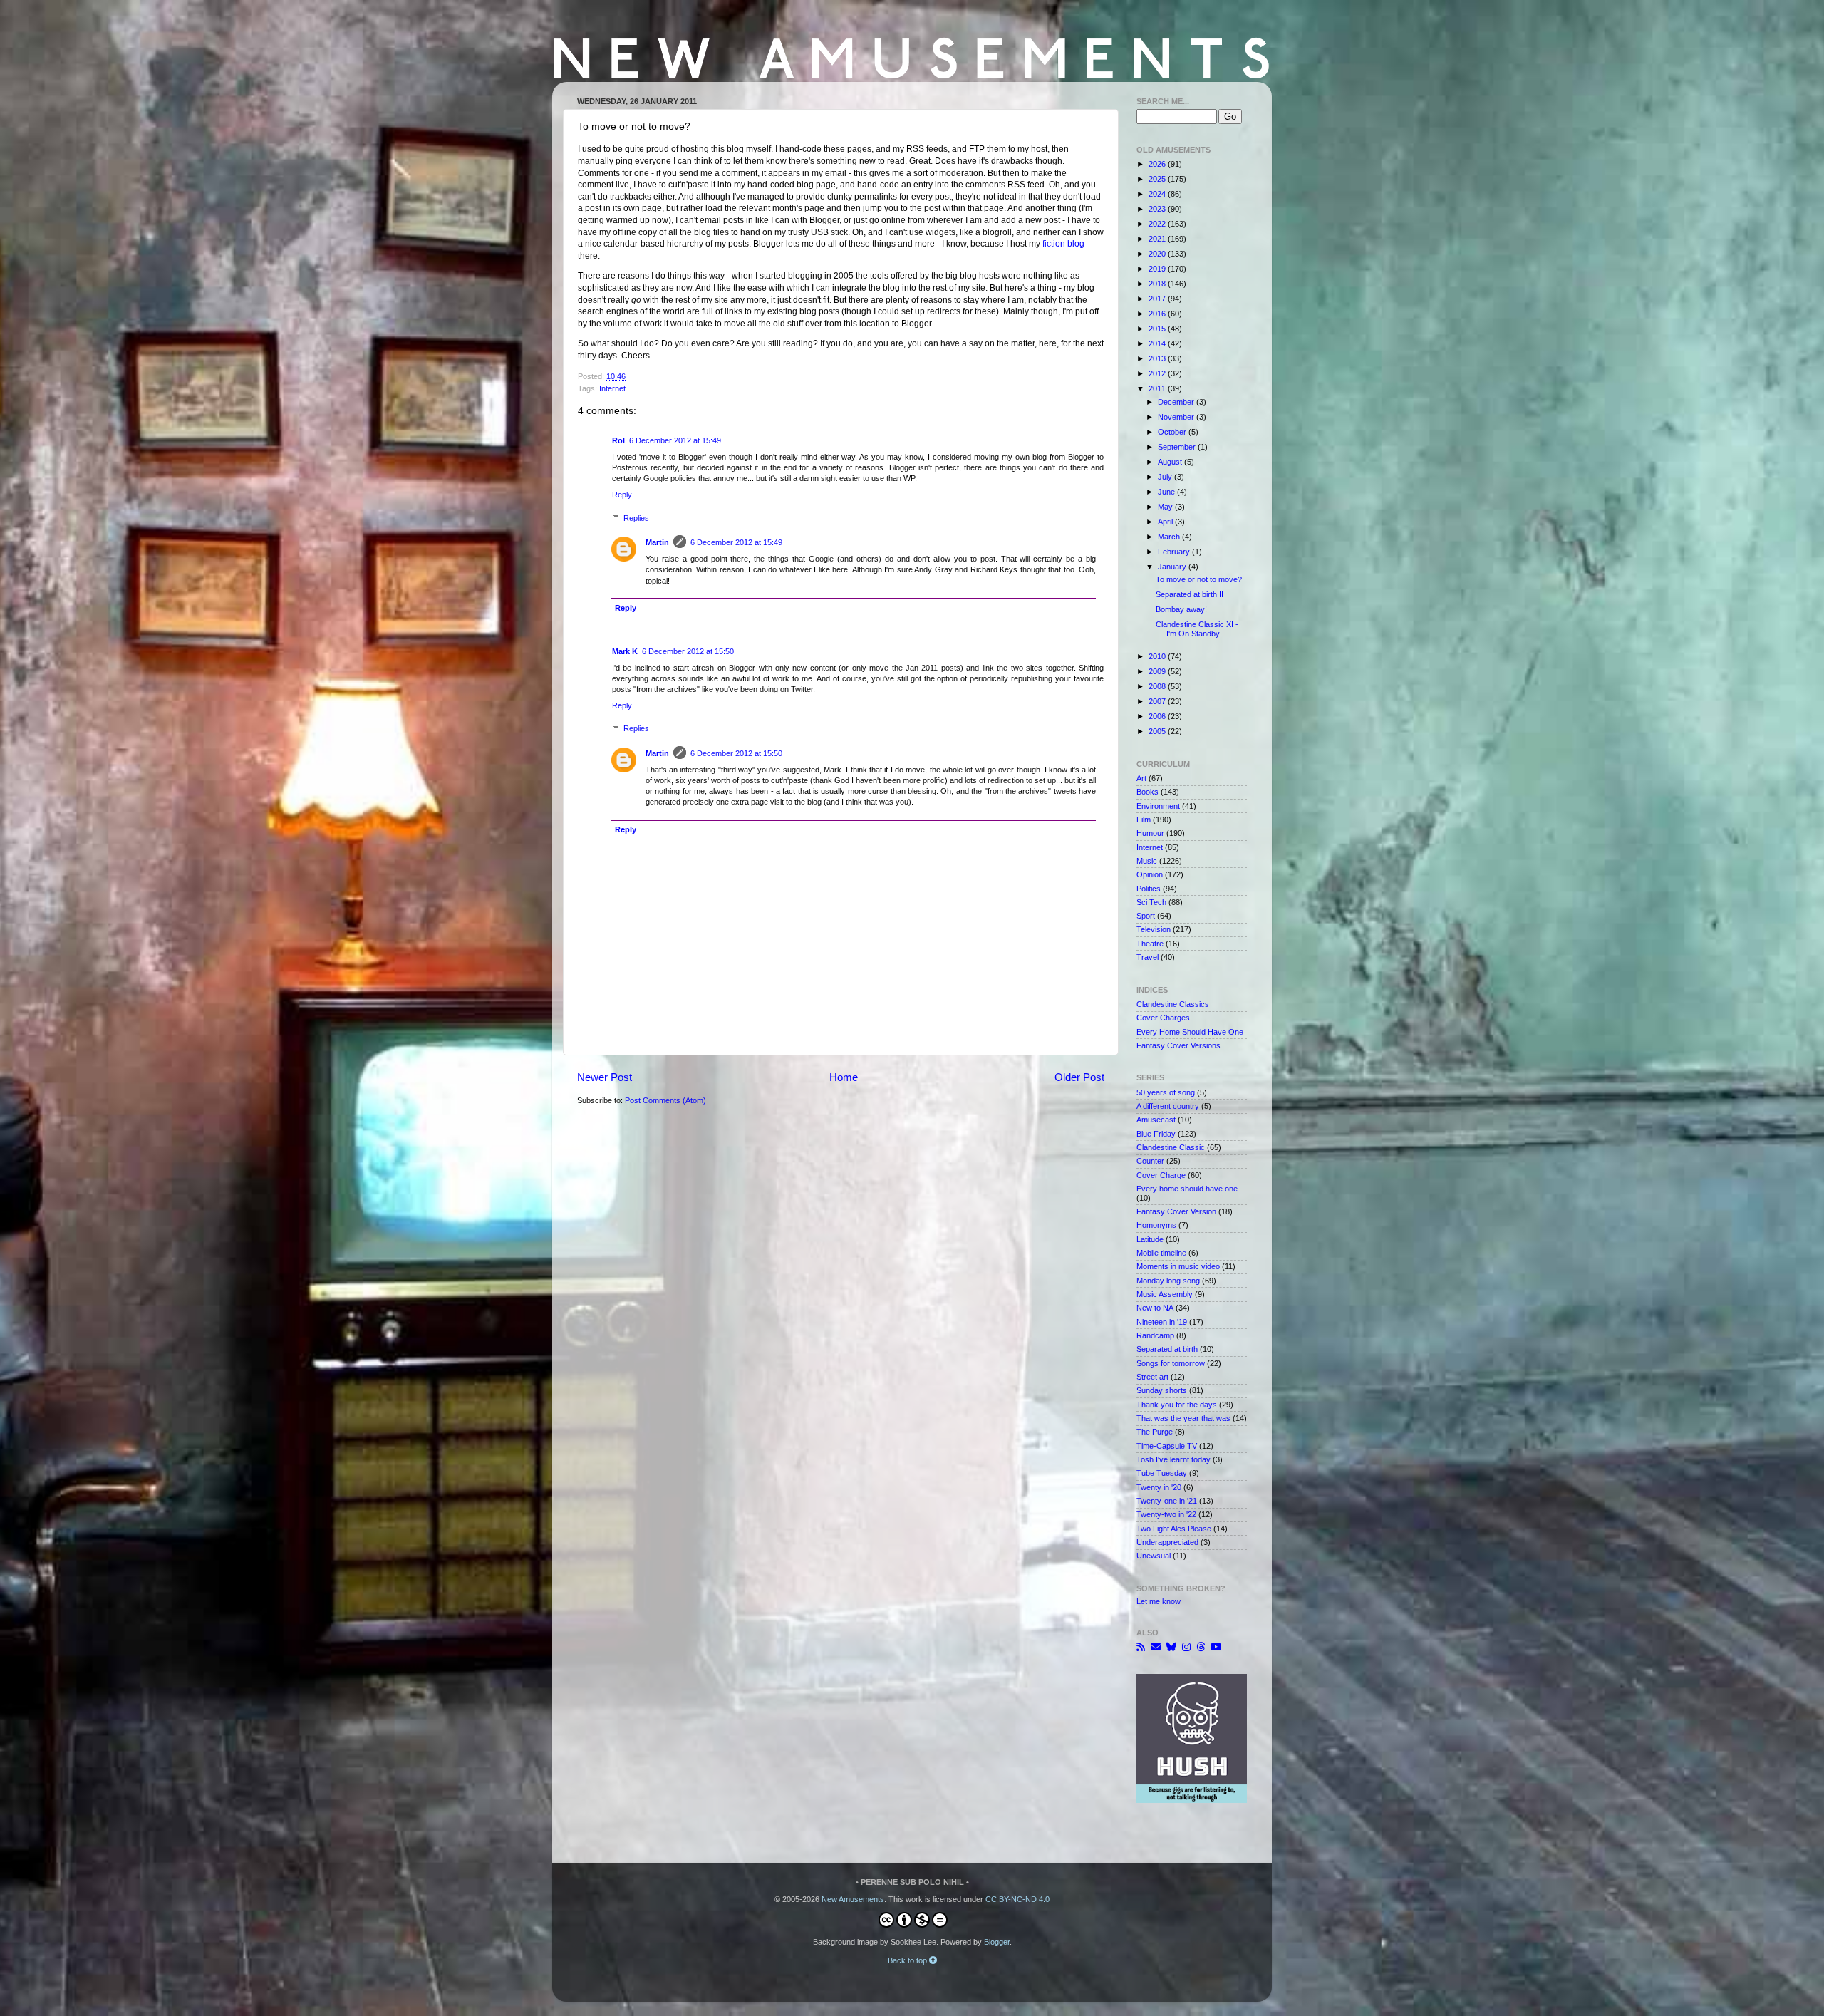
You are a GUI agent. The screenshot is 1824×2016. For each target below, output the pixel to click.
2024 (1158, 194)
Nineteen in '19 (1162, 1322)
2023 (1158, 209)
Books (1147, 792)
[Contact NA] (1156, 1647)
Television (1154, 929)
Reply (622, 495)
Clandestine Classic (1171, 1147)
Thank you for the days (1177, 1405)
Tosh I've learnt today (1173, 1459)
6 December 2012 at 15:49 (675, 440)
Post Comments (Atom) (665, 1100)
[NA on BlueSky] (1171, 1647)
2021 (1158, 239)
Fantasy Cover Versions (1178, 1045)
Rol (618, 440)
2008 (1158, 686)
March (1170, 537)
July (1166, 477)
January (1173, 567)
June (1167, 492)
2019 (1158, 269)
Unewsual (1154, 1556)
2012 (1158, 373)
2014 (1158, 343)
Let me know (1159, 1601)
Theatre (1150, 944)
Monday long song (1168, 1281)
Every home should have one (1187, 1189)
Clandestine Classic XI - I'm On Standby (1197, 629)
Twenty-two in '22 (1166, 1514)
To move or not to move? (1199, 579)
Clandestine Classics (1173, 1004)
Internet (612, 388)
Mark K (625, 651)
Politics (1149, 889)
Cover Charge (1161, 1175)
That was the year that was (1183, 1418)
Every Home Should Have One (1190, 1032)
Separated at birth (1167, 1349)
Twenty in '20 (1159, 1487)
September (1178, 447)
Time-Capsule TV (1167, 1446)
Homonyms (1156, 1225)
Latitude (1150, 1239)
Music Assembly (1165, 1294)
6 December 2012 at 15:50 (688, 651)
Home (844, 1077)
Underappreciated (1167, 1542)
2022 (1158, 224)
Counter (1150, 1161)
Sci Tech (1151, 902)
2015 (1158, 329)
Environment (1158, 806)
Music (1147, 861)
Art (1141, 778)
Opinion (1150, 874)
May (1166, 507)
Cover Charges (1163, 1018)
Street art (1152, 1377)
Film (1144, 820)
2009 (1158, 671)
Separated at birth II (1190, 594)
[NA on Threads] (1201, 1647)
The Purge (1155, 1432)
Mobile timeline (1161, 1253)
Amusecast (1156, 1120)
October (1173, 432)
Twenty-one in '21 (1167, 1501)
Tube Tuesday (1162, 1473)
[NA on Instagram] (1186, 1647)
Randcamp (1155, 1335)
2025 (1158, 179)
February (1175, 552)
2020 (1158, 254)
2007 (1158, 701)
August (1171, 462)
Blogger (997, 1942)
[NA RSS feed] (1141, 1647)
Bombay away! (1181, 609)
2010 (1158, 656)
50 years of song (1166, 1092)
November (1177, 417)
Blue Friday (1156, 1134)
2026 (1158, 164)
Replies (636, 518)
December (1177, 402)
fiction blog (1063, 244)
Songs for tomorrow (1171, 1363)
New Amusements (853, 1899)
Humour (1150, 833)
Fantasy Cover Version (1176, 1211)
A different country (1168, 1106)
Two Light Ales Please (1174, 1529)
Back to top (908, 1960)
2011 (1158, 388)
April (1166, 522)
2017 (1158, 299)
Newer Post (605, 1077)
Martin (657, 542)
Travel (1147, 957)
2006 (1158, 716)
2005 (1158, 731)
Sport (1146, 916)
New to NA (1155, 1308)
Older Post (1079, 1077)
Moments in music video (1178, 1266)
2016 (1158, 314)
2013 (1158, 358)
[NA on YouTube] (1216, 1647)
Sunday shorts (1162, 1390)
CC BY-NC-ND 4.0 (1017, 1899)
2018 (1158, 284)
